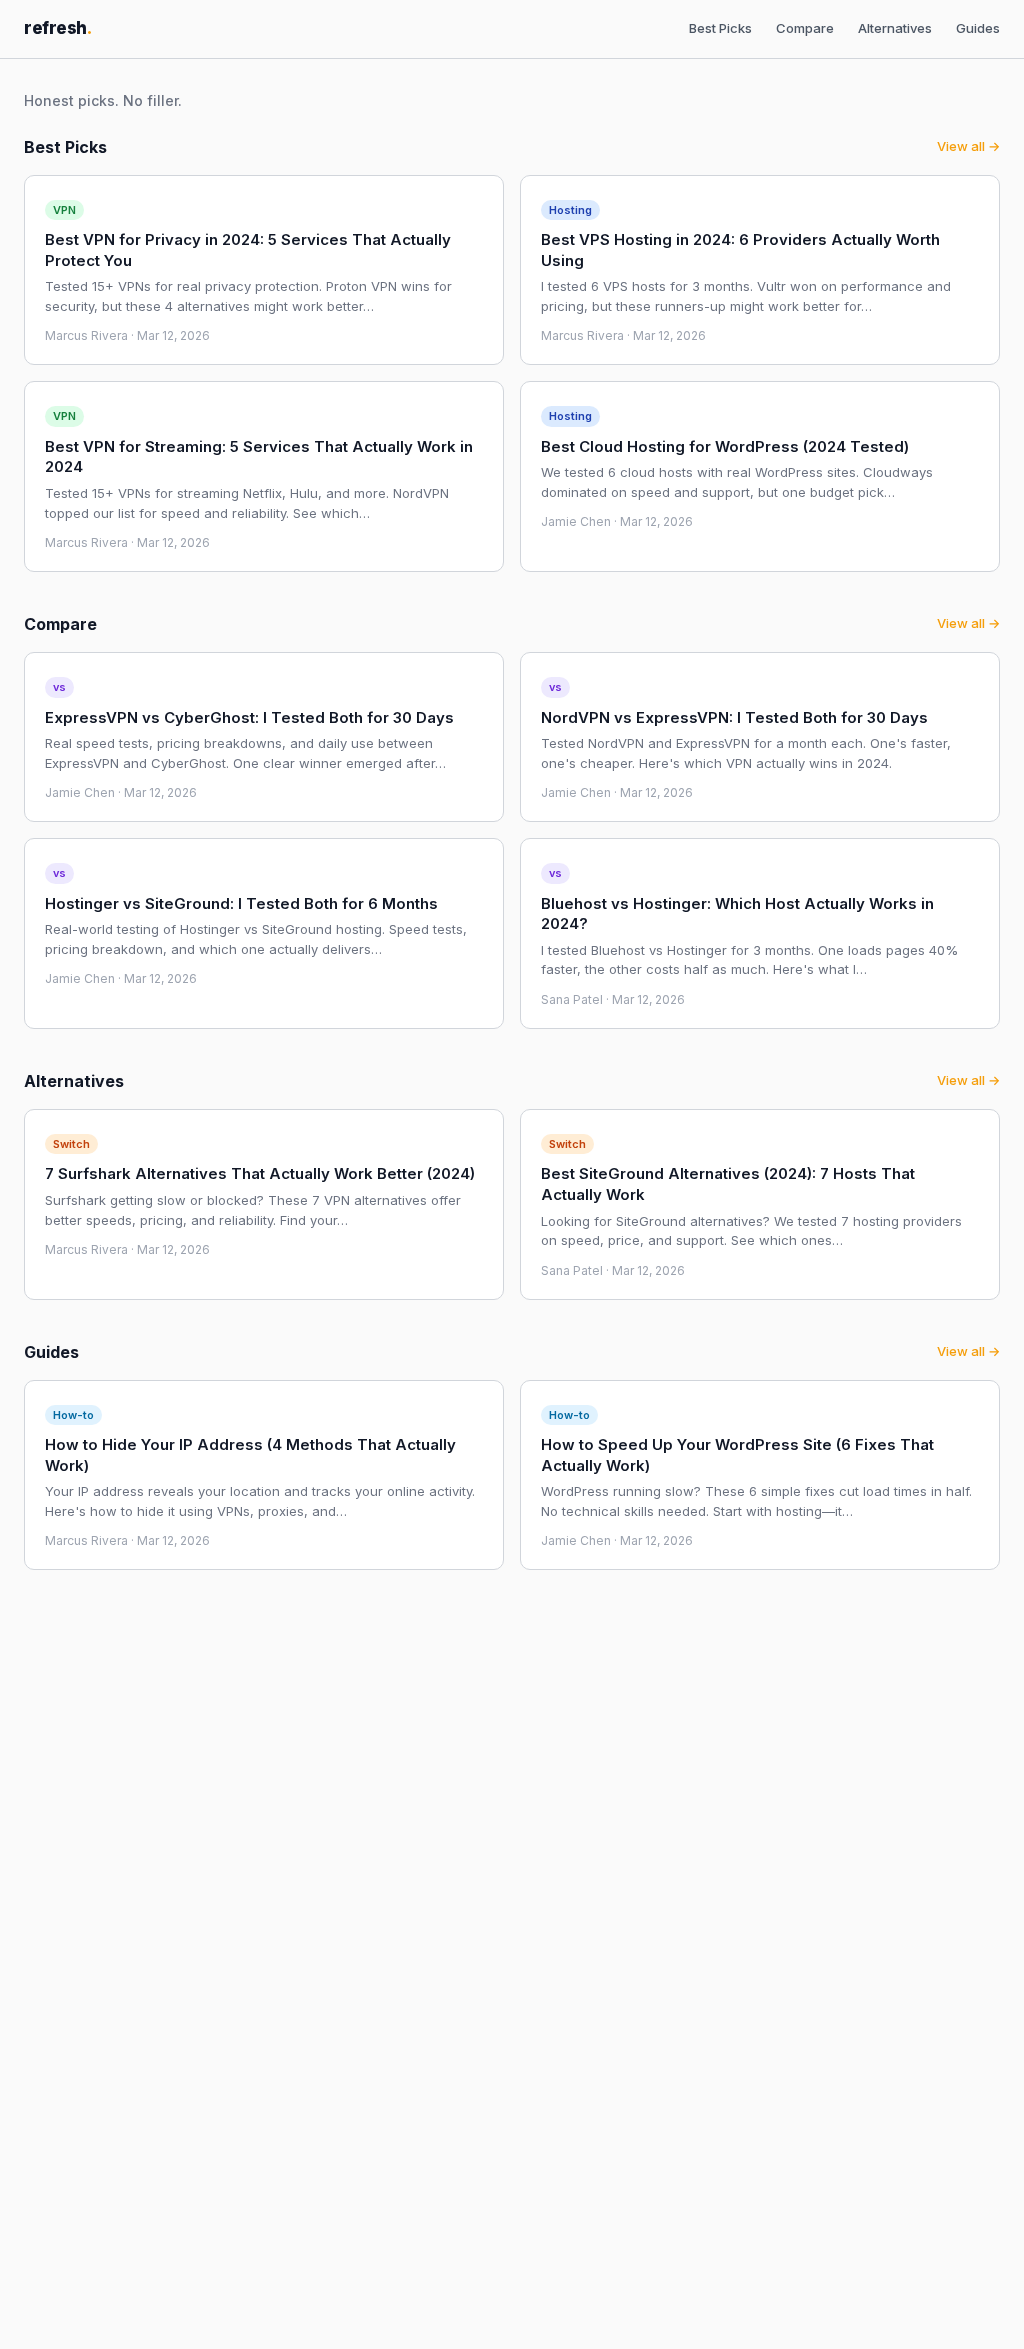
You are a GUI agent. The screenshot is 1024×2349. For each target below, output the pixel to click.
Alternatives (895, 28)
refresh (58, 28)
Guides (978, 28)
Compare (805, 28)
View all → (968, 146)
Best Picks (720, 28)
